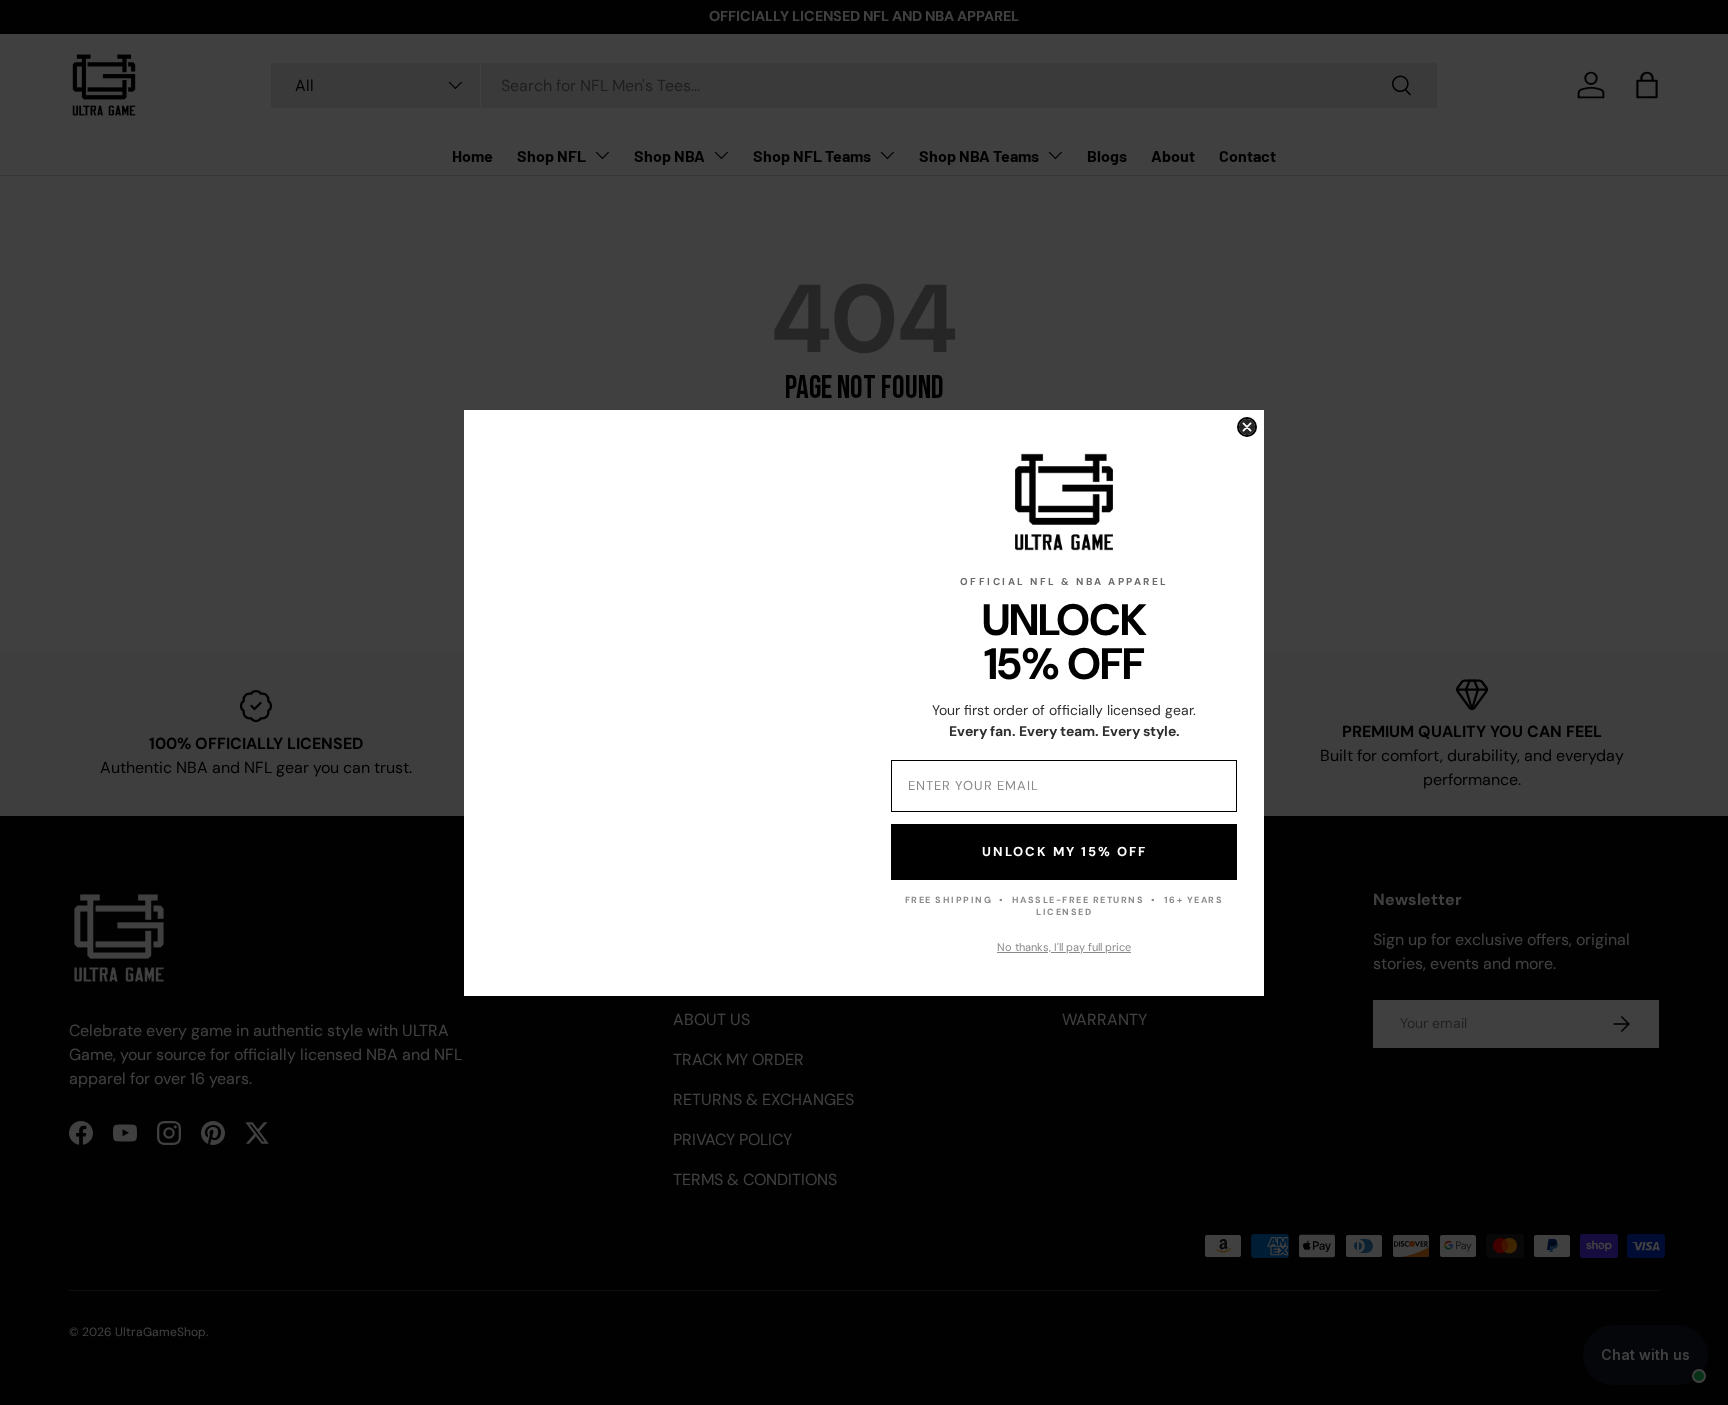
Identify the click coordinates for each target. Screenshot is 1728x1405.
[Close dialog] (1247, 427)
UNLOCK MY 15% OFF (1064, 851)
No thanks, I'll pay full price (1064, 947)
